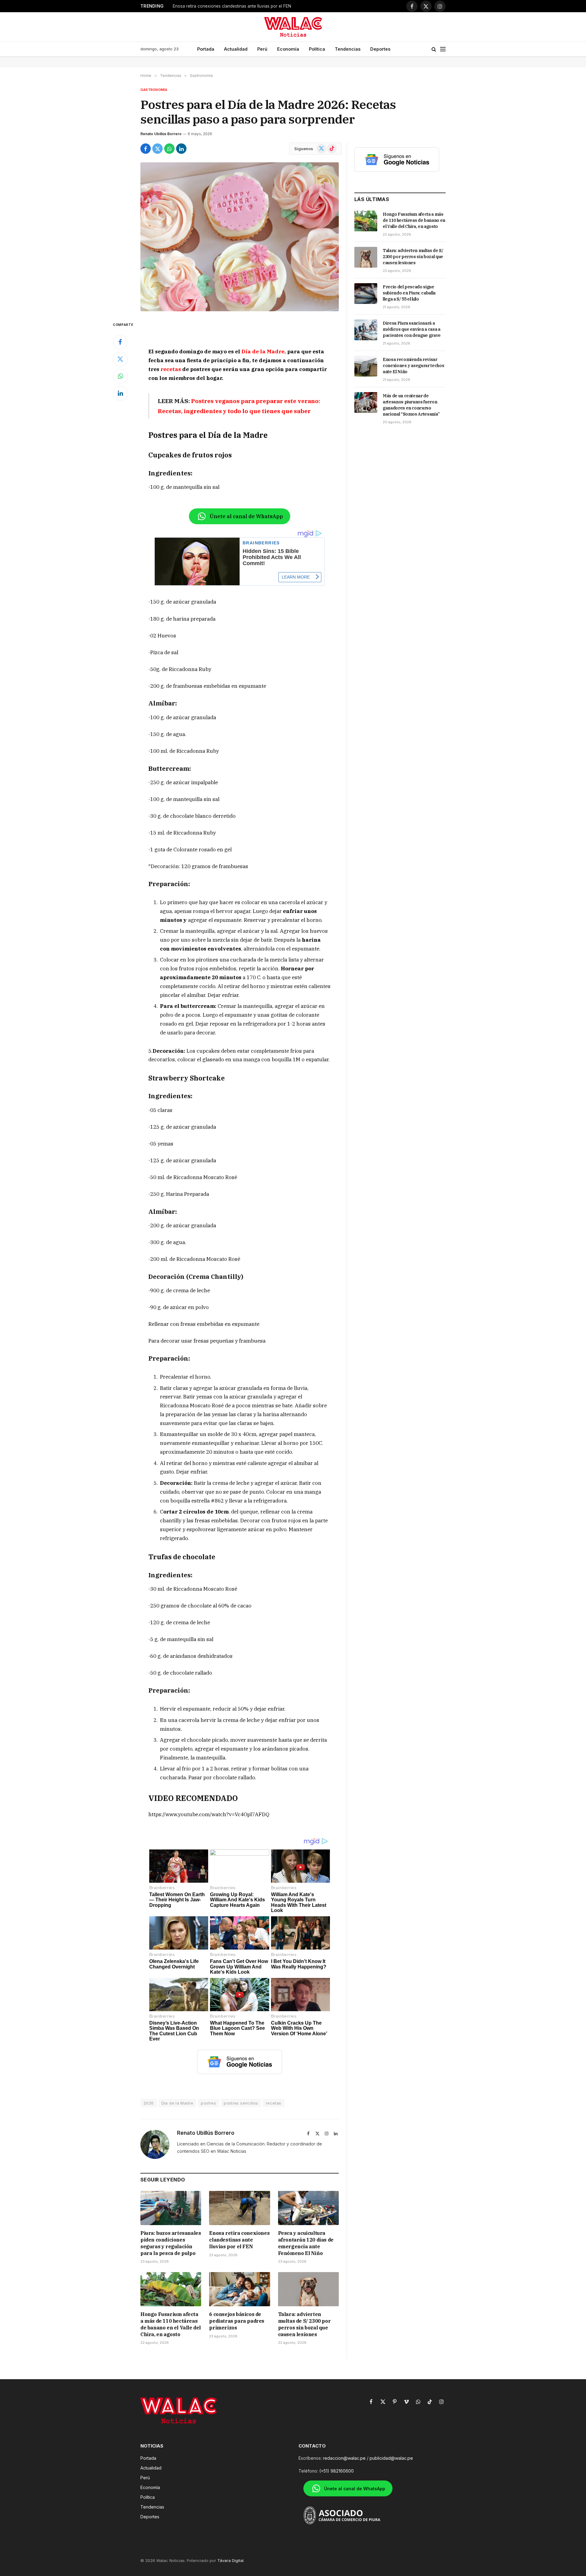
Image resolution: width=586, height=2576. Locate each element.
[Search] (434, 49)
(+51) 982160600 (336, 2471)
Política (317, 49)
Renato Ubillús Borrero (161, 134)
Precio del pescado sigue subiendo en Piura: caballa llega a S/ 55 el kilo (409, 293)
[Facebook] (120, 342)
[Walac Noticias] (293, 27)
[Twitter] (120, 359)
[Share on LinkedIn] (181, 149)
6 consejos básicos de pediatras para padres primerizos (237, 2321)
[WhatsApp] (120, 376)
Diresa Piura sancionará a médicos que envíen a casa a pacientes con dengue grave (412, 329)
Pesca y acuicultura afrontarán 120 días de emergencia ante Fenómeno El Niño (249, 6)
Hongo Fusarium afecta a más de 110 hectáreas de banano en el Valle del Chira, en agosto (171, 2324)
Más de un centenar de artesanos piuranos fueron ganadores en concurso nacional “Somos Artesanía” (411, 405)
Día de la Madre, (264, 352)
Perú (262, 49)
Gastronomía (154, 90)
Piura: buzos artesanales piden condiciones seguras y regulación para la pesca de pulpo (171, 2243)
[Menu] (443, 49)
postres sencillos (241, 2103)
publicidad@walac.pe (391, 2458)
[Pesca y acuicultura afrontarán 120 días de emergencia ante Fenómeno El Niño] (308, 2208)
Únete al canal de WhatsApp (246, 516)
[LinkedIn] (120, 393)
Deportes (380, 49)
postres (208, 2103)
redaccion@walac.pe (344, 2458)
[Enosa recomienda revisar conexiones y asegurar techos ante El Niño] (366, 366)
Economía (288, 49)
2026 (149, 2103)
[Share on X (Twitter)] (157, 149)
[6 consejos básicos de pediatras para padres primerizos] (239, 2289)
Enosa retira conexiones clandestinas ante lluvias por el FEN (239, 2240)
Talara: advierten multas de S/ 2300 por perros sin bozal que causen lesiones (304, 2324)
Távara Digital (230, 2560)
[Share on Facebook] (146, 149)
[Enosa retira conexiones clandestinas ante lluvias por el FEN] (239, 2208)
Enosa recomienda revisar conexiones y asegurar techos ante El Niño (413, 366)
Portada (206, 49)
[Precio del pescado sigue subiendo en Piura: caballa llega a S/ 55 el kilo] (366, 294)
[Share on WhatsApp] (169, 149)
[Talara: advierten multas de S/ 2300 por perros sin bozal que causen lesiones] (308, 2289)
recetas (171, 369)
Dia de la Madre (177, 2103)
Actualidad (236, 49)
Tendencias (348, 49)
